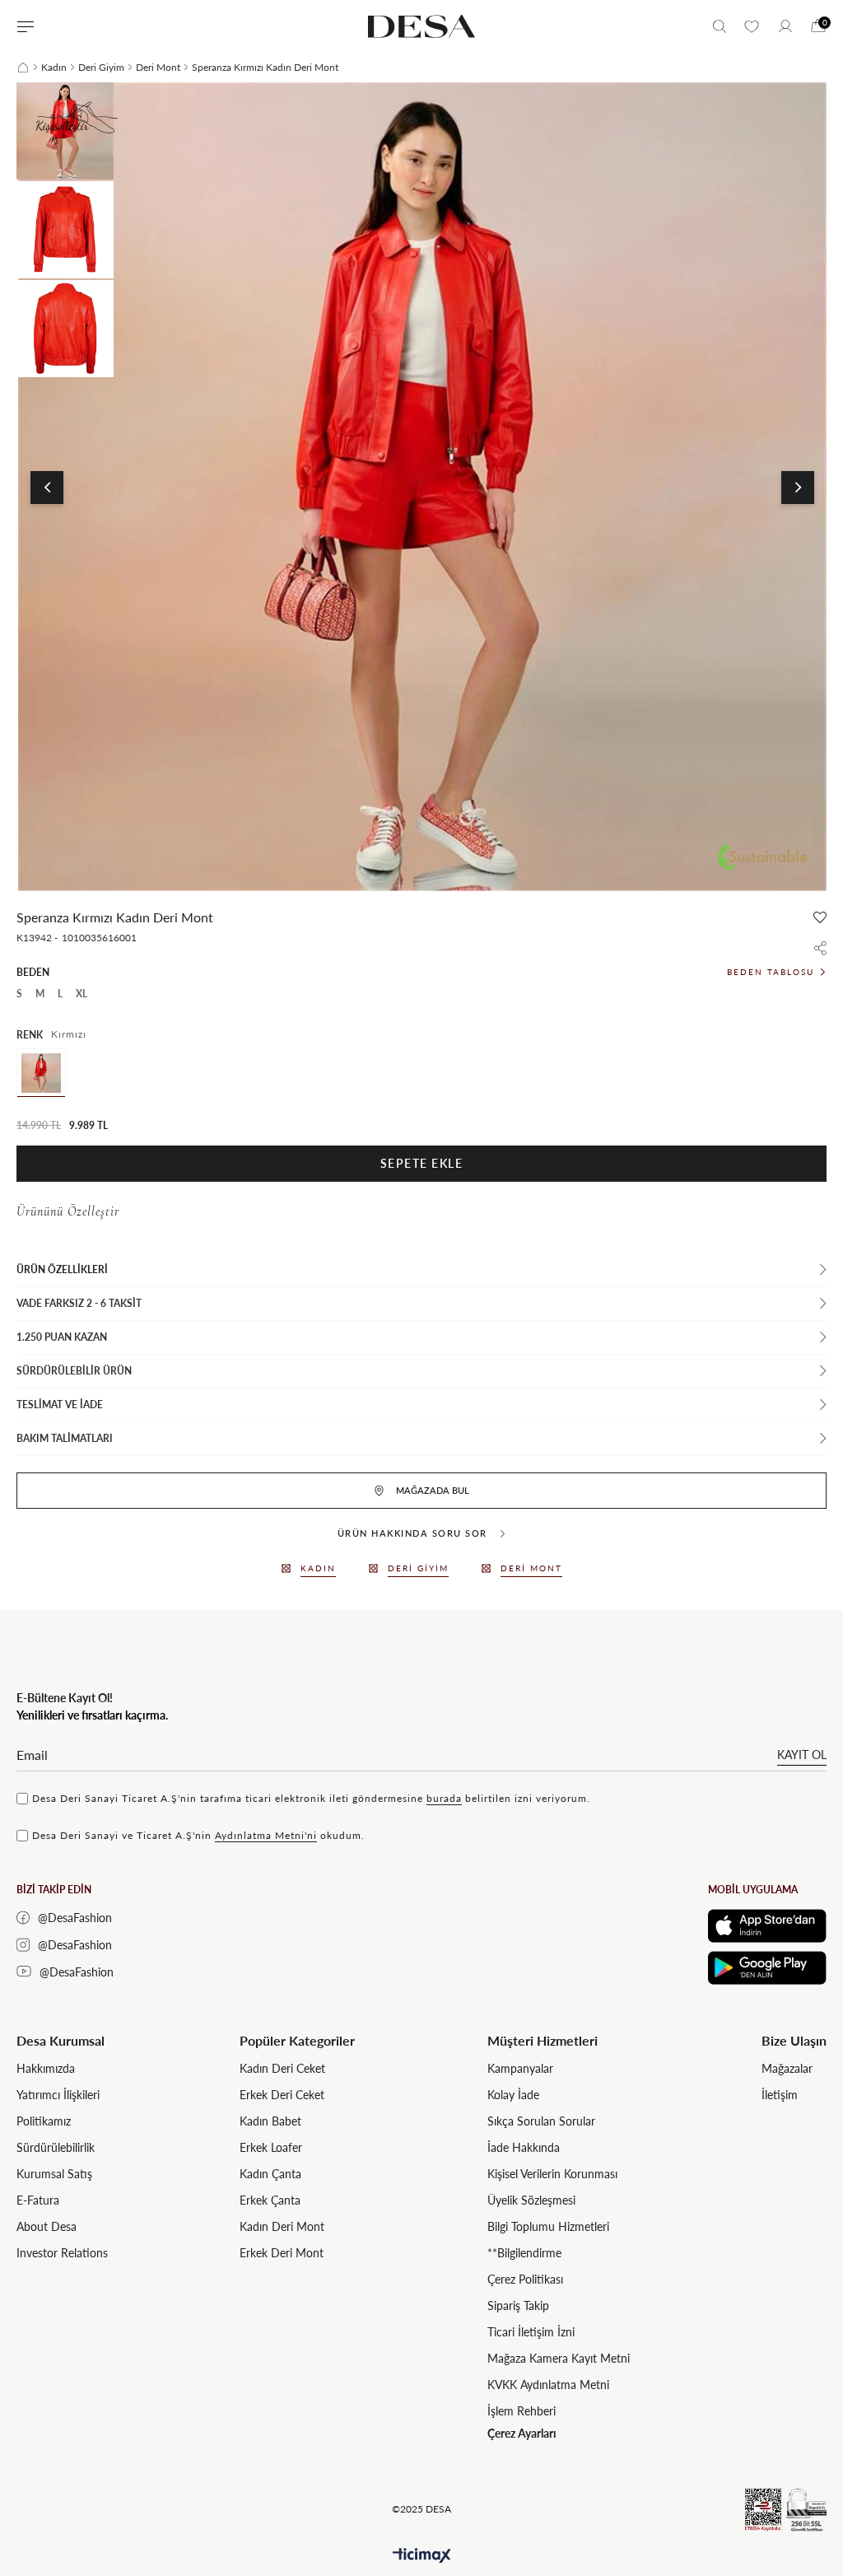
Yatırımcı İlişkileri (58, 2095)
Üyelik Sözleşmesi (531, 2200)
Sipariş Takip (518, 2305)
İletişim (780, 2095)
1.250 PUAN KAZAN (62, 1337)
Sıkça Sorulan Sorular (541, 2121)
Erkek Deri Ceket (282, 2095)
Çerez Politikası (525, 2279)
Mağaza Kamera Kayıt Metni (559, 2358)
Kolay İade (513, 2095)
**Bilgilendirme (524, 2253)
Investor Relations (62, 2253)
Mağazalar (787, 2068)
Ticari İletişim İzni (531, 2332)
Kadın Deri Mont (282, 2226)
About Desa (47, 2226)
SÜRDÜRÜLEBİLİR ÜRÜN (74, 1371)
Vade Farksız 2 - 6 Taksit (79, 1303)
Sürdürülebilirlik (56, 2147)
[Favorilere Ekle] (820, 917)
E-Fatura (38, 2200)
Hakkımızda (46, 2068)
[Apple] (767, 1926)
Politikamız (44, 2121)
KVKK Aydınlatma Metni (548, 2385)
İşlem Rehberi (522, 2411)
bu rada (444, 1798)
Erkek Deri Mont (282, 2253)
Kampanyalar (520, 2068)
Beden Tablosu (771, 972)
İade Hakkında (524, 2147)
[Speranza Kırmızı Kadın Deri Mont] (41, 1073)
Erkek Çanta (270, 2200)
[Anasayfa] (23, 68)
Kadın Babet (270, 2121)
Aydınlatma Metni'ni (266, 1835)
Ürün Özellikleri (62, 1269)
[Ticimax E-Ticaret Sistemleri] (422, 2556)
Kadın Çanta (270, 2174)
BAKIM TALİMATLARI (65, 1438)
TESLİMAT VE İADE (60, 1405)
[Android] (767, 1968)
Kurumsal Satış (54, 2174)
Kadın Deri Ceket (282, 2068)
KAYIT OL (802, 1755)
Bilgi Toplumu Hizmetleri (548, 2226)
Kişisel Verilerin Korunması (552, 2174)
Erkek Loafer (271, 2147)
